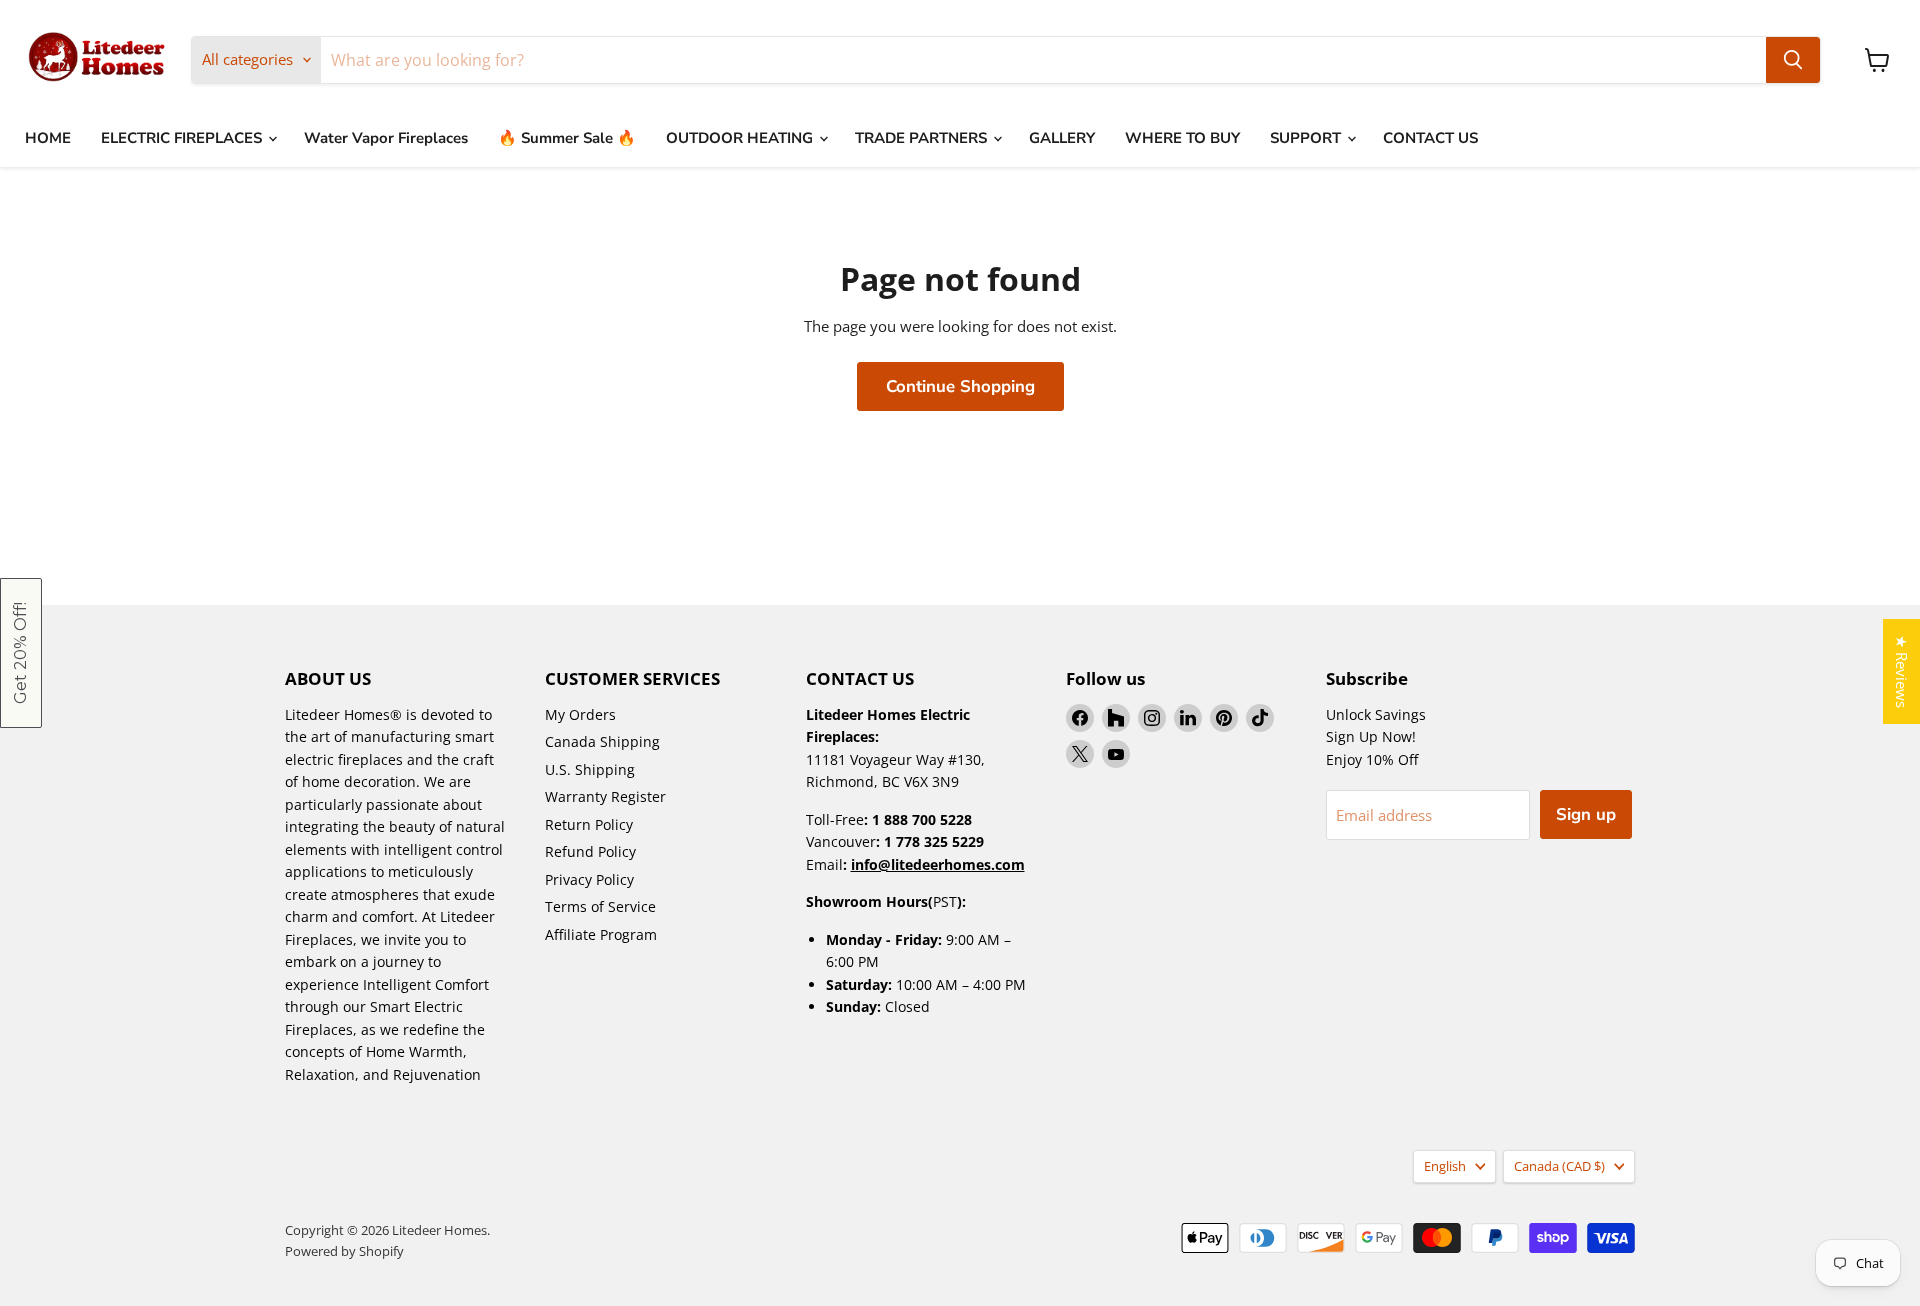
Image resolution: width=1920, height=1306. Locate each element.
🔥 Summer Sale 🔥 (567, 138)
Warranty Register (605, 796)
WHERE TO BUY (1182, 138)
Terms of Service (600, 906)
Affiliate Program (601, 934)
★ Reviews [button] (1902, 671)
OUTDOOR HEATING (741, 138)
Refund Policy (590, 851)
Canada (1559, 1166)
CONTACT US (1430, 138)
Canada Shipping (602, 741)
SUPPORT (1307, 138)
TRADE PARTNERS (923, 138)
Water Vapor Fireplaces (386, 138)
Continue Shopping (960, 386)
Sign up (1586, 814)
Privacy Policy (589, 879)
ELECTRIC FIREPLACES (183, 138)
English (1445, 1166)
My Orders (580, 714)
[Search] (1793, 60)
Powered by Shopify (344, 1251)
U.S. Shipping (590, 769)
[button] (21, 653)
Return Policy (589, 824)
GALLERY (1062, 138)
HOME (48, 138)
